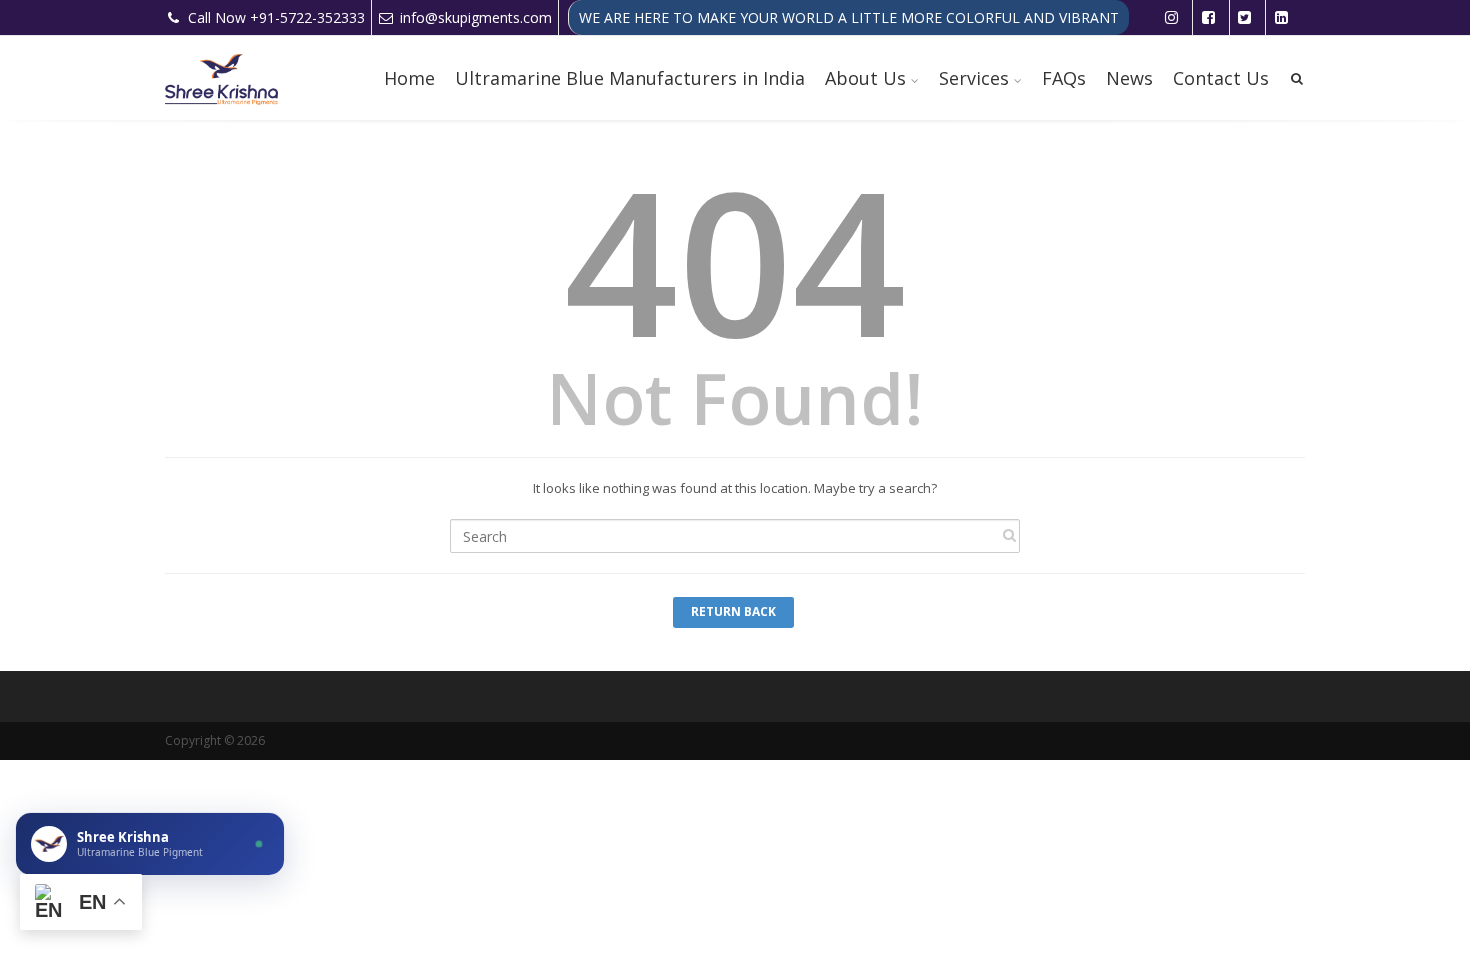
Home (409, 78)
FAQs (1064, 78)
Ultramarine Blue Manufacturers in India (630, 78)
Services (974, 78)
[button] (150, 844)
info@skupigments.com (476, 17)
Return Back (733, 611)
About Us (865, 78)
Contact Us (1221, 78)
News (1129, 78)
